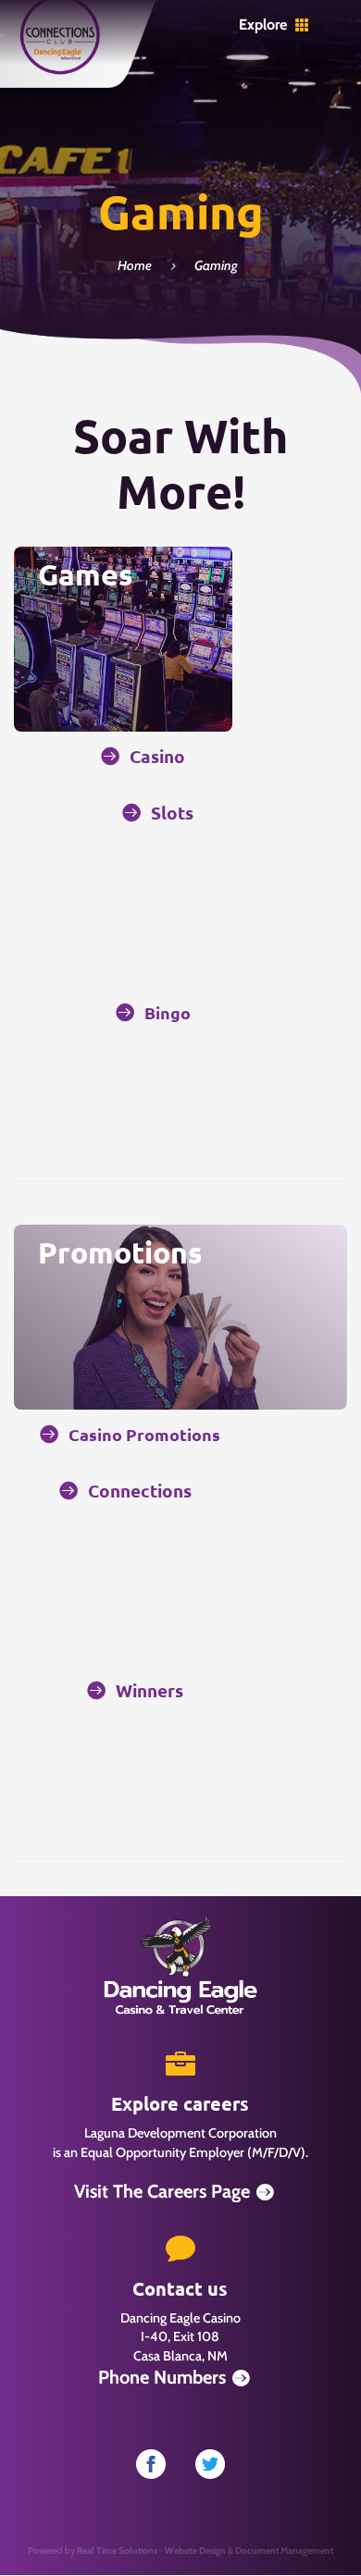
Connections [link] (140, 1491)
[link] (60, 72)
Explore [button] (263, 25)
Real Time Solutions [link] (117, 2551)
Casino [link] (157, 756)
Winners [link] (149, 1690)
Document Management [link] (284, 2551)
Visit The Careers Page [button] (162, 2191)
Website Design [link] (195, 2551)
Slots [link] (172, 813)
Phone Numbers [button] (162, 2377)
